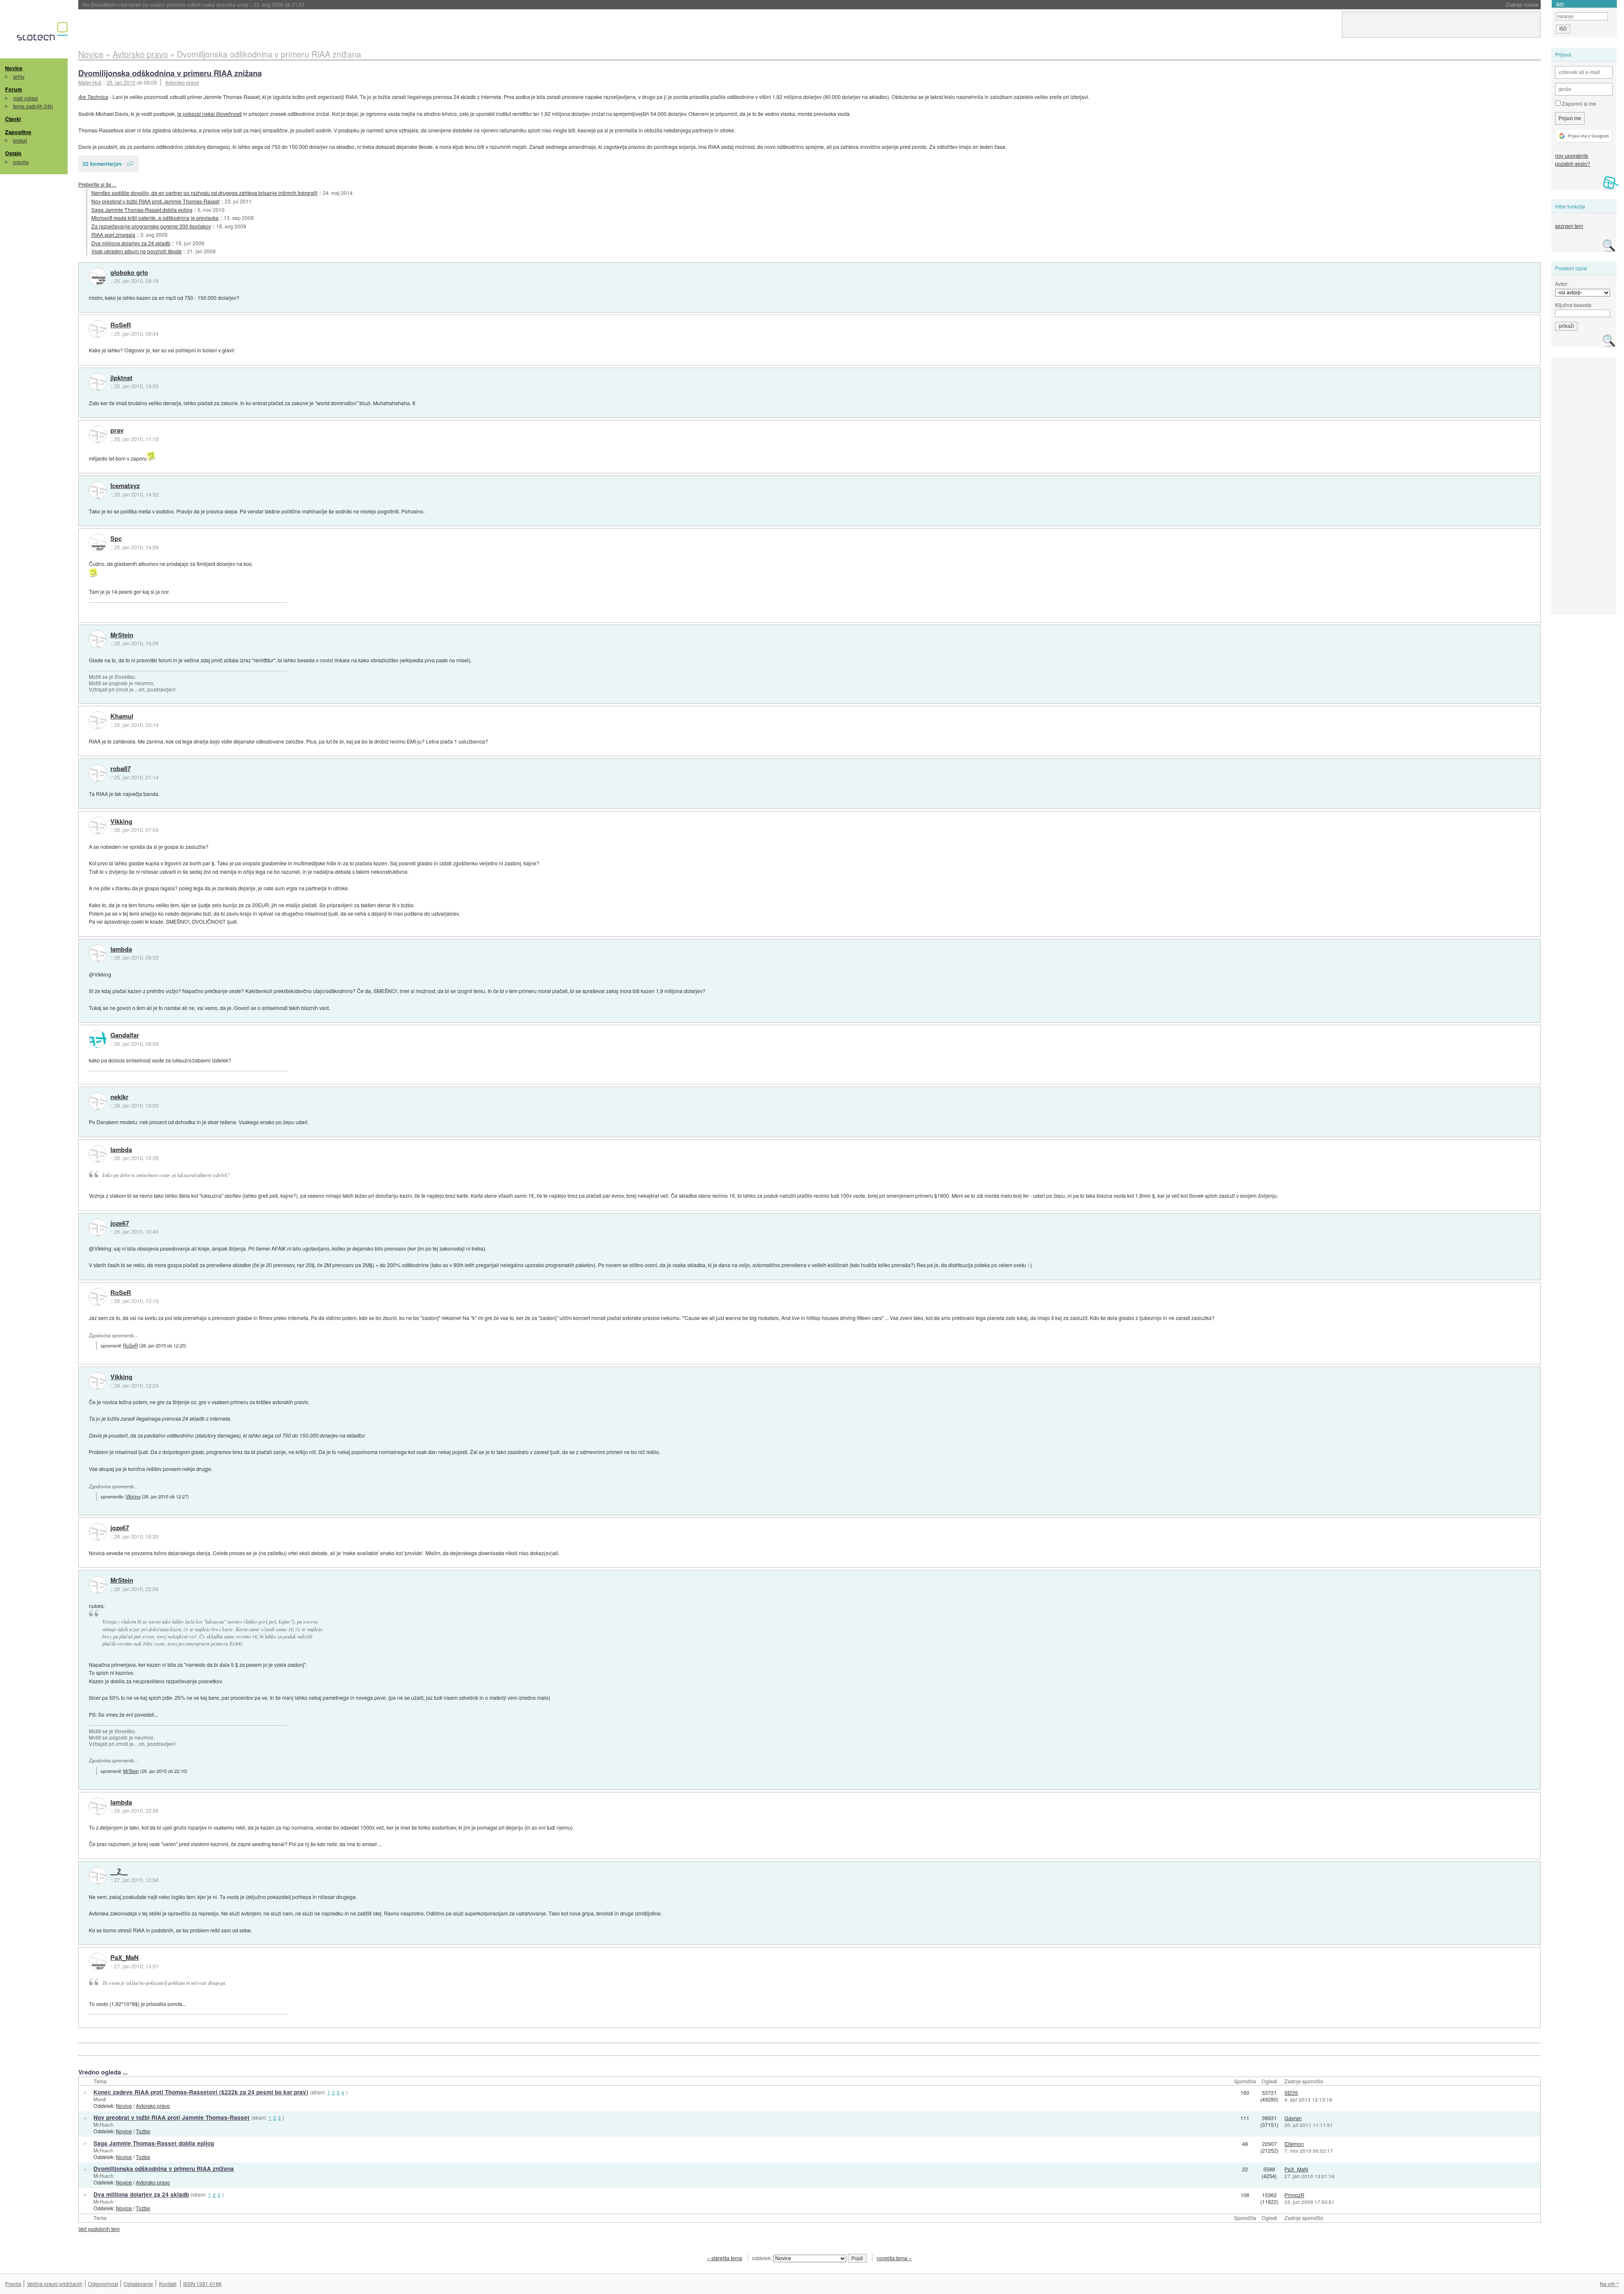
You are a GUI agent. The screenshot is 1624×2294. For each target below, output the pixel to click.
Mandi (100, 2099)
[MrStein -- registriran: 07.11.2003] (98, 639)
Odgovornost (103, 2284)
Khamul (122, 716)
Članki (13, 119)
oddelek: (763, 2258)
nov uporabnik (1572, 155)
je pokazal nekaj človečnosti (210, 114)
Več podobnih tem (99, 2229)
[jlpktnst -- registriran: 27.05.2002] (98, 382)
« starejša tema (725, 2258)
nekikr (119, 1097)
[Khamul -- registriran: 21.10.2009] (98, 720)
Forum (14, 89)
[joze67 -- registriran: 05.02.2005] (98, 1227)
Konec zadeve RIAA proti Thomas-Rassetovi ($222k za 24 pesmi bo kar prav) (201, 2092)
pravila (21, 162)
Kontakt (168, 2284)
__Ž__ (119, 1872)
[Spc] (98, 543)
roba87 (121, 769)
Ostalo (13, 153)
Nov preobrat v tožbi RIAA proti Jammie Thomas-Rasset (155, 201)
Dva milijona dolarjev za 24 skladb (131, 243)
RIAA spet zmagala (113, 235)
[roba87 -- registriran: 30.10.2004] (98, 773)
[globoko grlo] (98, 277)
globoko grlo (129, 273)
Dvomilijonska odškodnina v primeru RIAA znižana (170, 73)
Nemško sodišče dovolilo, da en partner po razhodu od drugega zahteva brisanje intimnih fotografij (204, 193)
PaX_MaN (125, 1958)
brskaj (20, 140)
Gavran (1293, 2118)
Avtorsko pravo (182, 82)
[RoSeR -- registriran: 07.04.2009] (98, 329)
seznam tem (1569, 226)
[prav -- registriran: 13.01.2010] (98, 434)
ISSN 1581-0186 (202, 2284)
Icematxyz (125, 486)
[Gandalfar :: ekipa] (98, 1039)
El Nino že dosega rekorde (141, 4)
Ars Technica (93, 97)
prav (117, 431)
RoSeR (121, 325)
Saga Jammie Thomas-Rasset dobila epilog (142, 210)
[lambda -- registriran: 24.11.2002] (98, 953)
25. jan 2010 (121, 82)
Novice (14, 68)
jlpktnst (121, 378)
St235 (1291, 2092)
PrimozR (1294, 2195)
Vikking (121, 822)
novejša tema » (894, 2258)
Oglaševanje (138, 2284)
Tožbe (143, 2131)
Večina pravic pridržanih (55, 2284)
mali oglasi (26, 98)
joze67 (120, 1224)
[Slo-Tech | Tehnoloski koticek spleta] (43, 33)
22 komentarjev (102, 163)
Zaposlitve (18, 132)
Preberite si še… (97, 184)
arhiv (19, 76)
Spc (116, 539)
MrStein (122, 635)
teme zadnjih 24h (33, 106)
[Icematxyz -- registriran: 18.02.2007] (98, 490)
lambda (121, 949)
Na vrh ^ (1609, 2284)
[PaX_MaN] (98, 1962)
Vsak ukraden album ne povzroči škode (137, 251)
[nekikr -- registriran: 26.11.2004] (98, 1101)
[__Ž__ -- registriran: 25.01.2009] (98, 1876)
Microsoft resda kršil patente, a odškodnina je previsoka (155, 218)
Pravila (13, 2284)
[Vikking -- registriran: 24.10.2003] (98, 826)
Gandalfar (125, 1035)
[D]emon (1294, 2144)
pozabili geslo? (1573, 163)
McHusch (103, 2124)
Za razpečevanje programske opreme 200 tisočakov (151, 226)
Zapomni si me (1578, 103)
